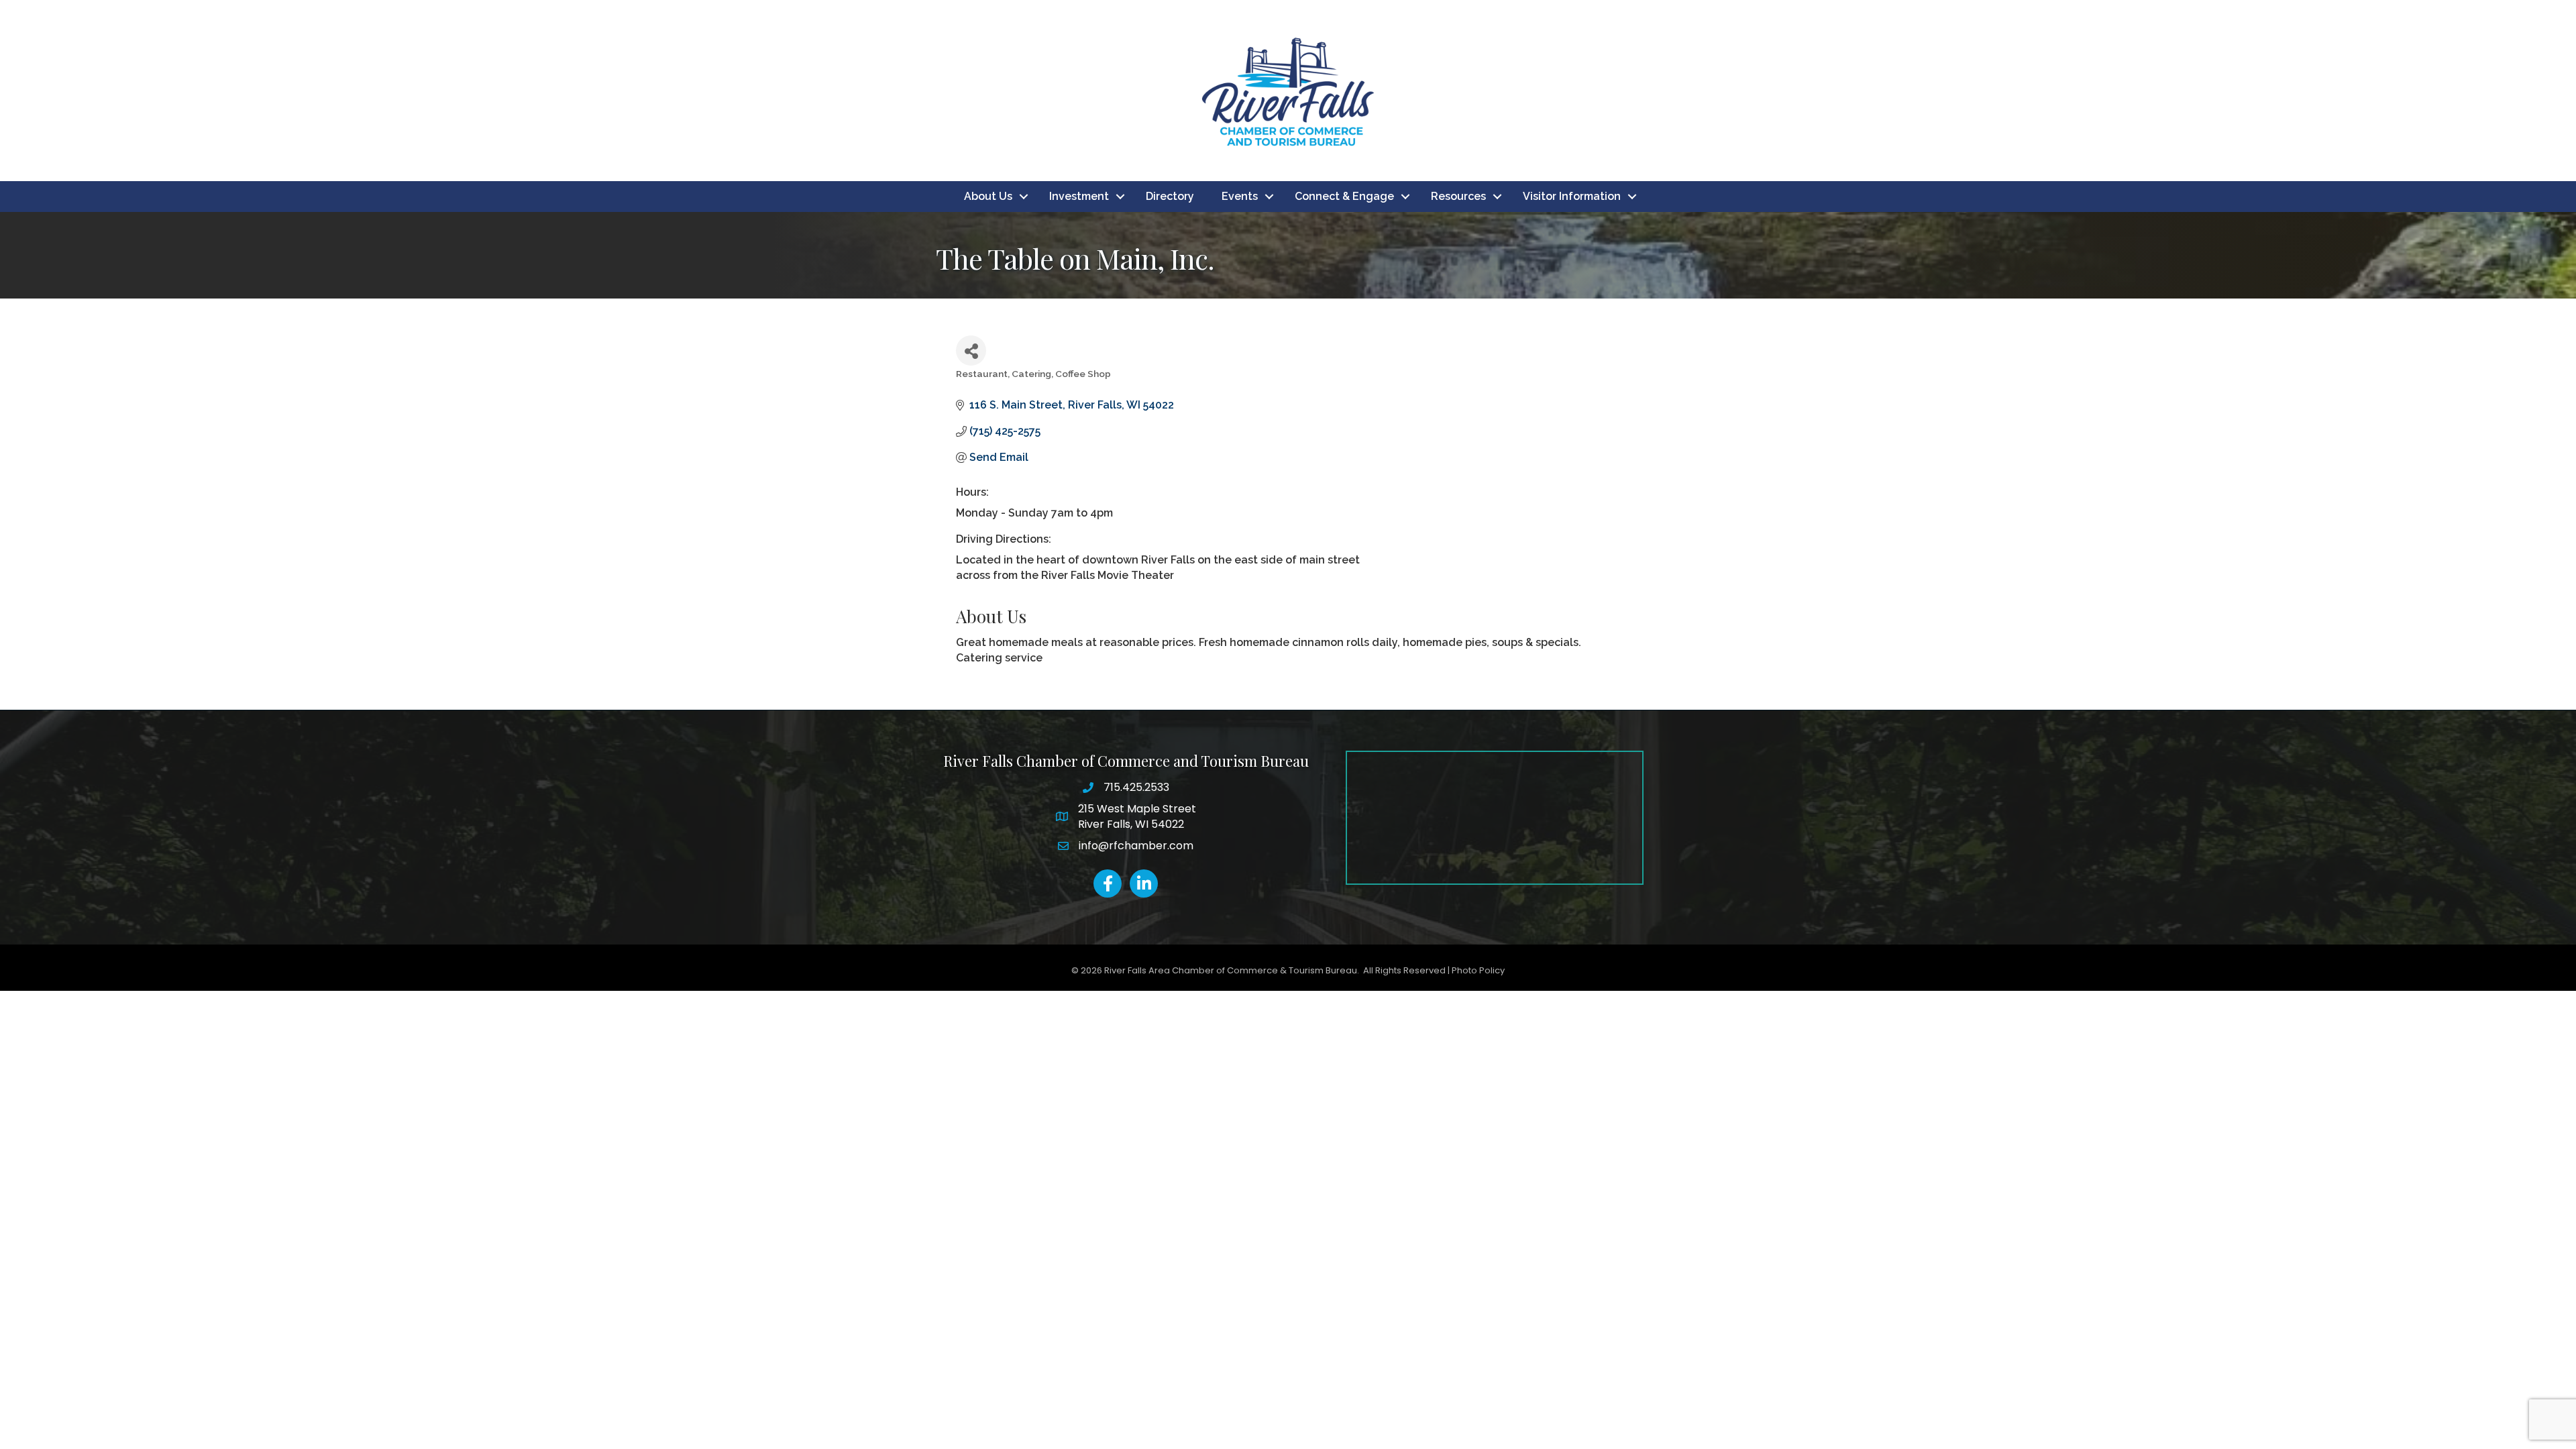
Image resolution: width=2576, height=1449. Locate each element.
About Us (988, 196)
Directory (1170, 196)
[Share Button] (971, 351)
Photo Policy (1478, 970)
